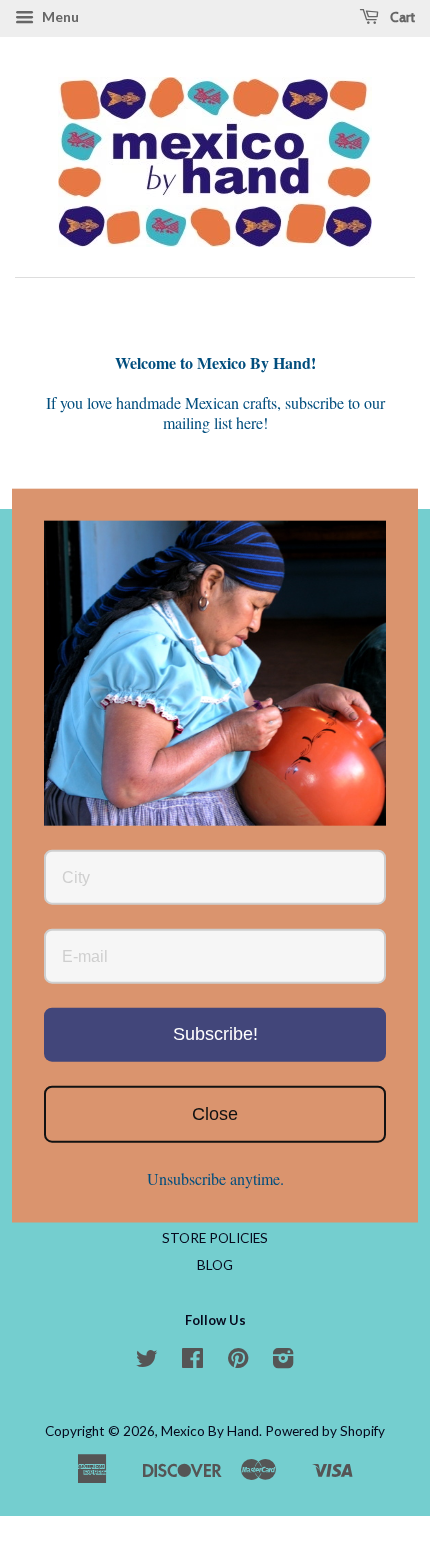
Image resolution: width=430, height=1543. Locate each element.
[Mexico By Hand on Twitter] (147, 1362)
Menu (59, 16)
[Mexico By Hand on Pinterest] (238, 1362)
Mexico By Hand (210, 1431)
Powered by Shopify (325, 1431)
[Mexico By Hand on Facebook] (192, 1362)
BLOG (215, 1265)
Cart (401, 17)
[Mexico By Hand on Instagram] (283, 1362)
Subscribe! (215, 1034)
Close (215, 1113)
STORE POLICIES (215, 1238)
